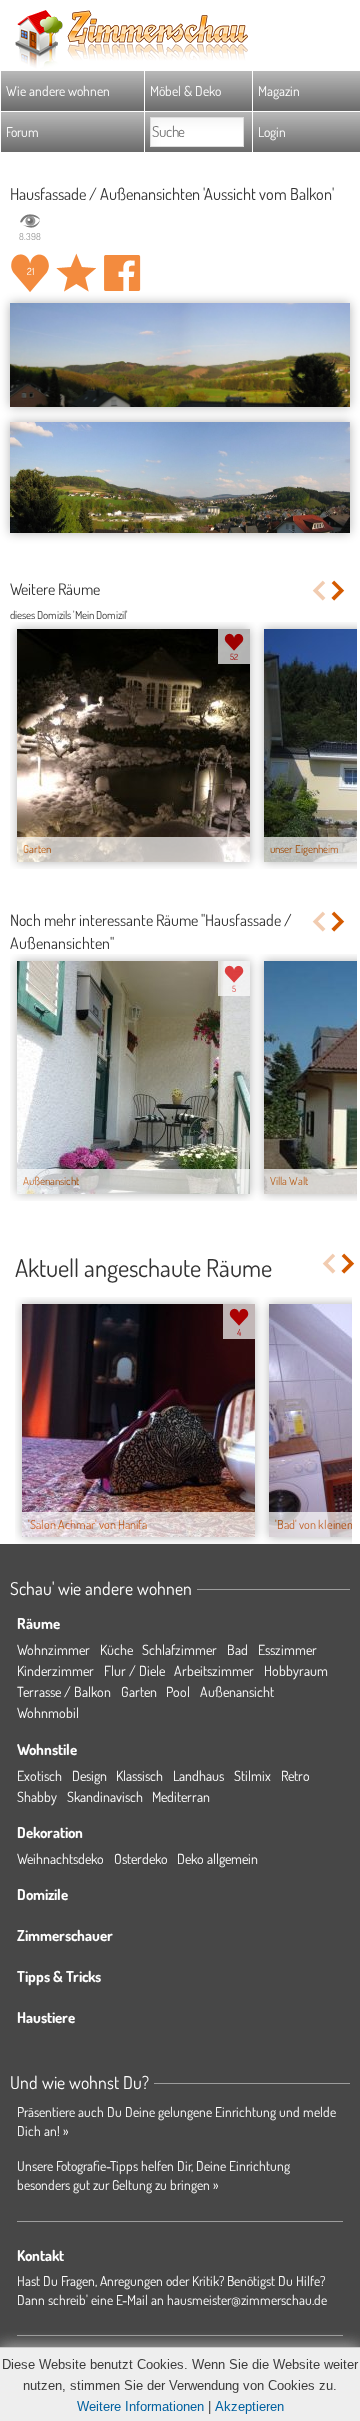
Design (89, 1775)
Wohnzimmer (53, 1649)
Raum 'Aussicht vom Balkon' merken (76, 273)
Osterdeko (141, 1858)
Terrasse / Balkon (64, 1691)
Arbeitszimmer (214, 1670)
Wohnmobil (48, 1712)
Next (339, 590)
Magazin (279, 90)
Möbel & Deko (185, 90)
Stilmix (252, 1775)
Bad (237, 1649)
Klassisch (139, 1775)
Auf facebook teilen (122, 273)
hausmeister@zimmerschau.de (247, 2299)
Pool (178, 1691)
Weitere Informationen (140, 2406)
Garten (139, 1691)
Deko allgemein (217, 1858)
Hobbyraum (296, 1670)
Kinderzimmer (55, 1670)
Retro (295, 1775)
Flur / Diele (134, 1670)
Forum (22, 131)
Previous (318, 590)
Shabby (37, 1796)
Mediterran (181, 1796)
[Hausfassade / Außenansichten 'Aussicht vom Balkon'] (180, 355)
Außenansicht (237, 1691)
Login (272, 131)
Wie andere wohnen (58, 90)
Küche (116, 1649)
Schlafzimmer (179, 1649)
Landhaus (198, 1775)
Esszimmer (287, 1649)
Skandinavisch (105, 1796)
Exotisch (39, 1775)
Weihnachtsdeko (60, 1858)
